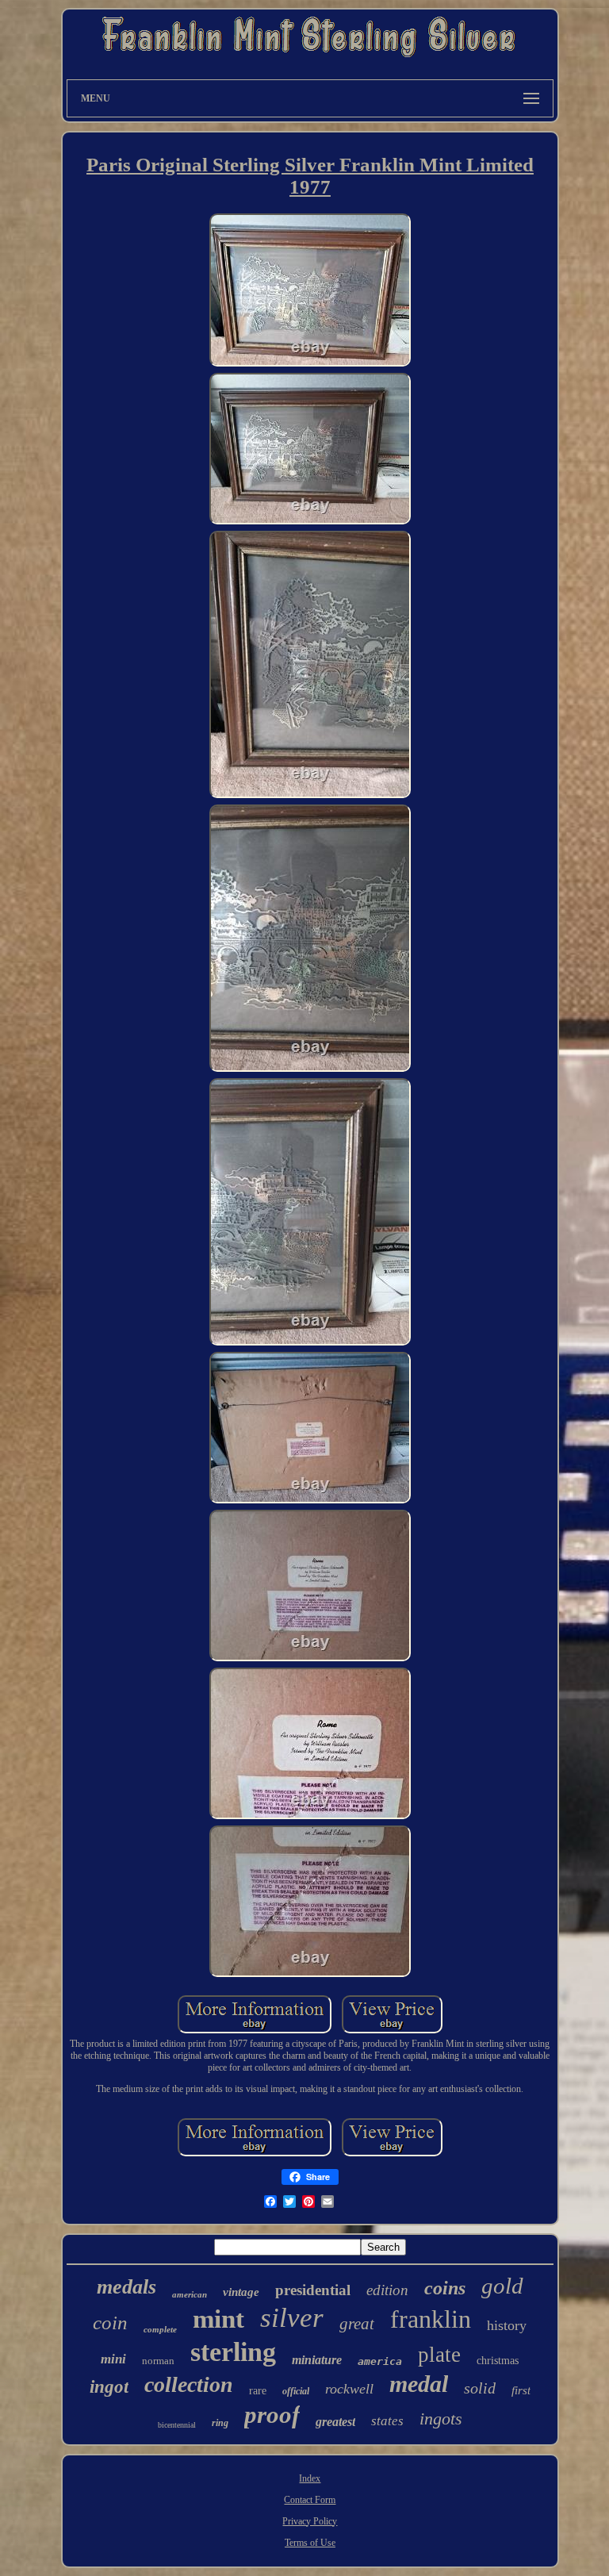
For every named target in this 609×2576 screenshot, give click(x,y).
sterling (233, 2352)
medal (419, 2384)
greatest (335, 2422)
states (387, 2421)
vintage (241, 2292)
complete (160, 2329)
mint (218, 2319)
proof (272, 2415)
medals (126, 2287)
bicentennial (177, 2425)
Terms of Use (310, 2543)
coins (445, 2288)
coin (110, 2323)
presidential (313, 2290)
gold (502, 2286)
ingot (109, 2387)
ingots (441, 2419)
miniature (317, 2360)
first (521, 2390)
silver (292, 2318)
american (190, 2294)
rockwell (349, 2389)
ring (220, 2423)
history (507, 2325)
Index (310, 2478)
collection (189, 2384)
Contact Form (310, 2500)
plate (439, 2355)
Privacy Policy (310, 2521)
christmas (498, 2361)
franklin (431, 2319)
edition (387, 2290)
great (357, 2324)
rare (258, 2391)
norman (158, 2361)
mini (113, 2359)
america (380, 2361)
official (296, 2391)
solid (480, 2388)
